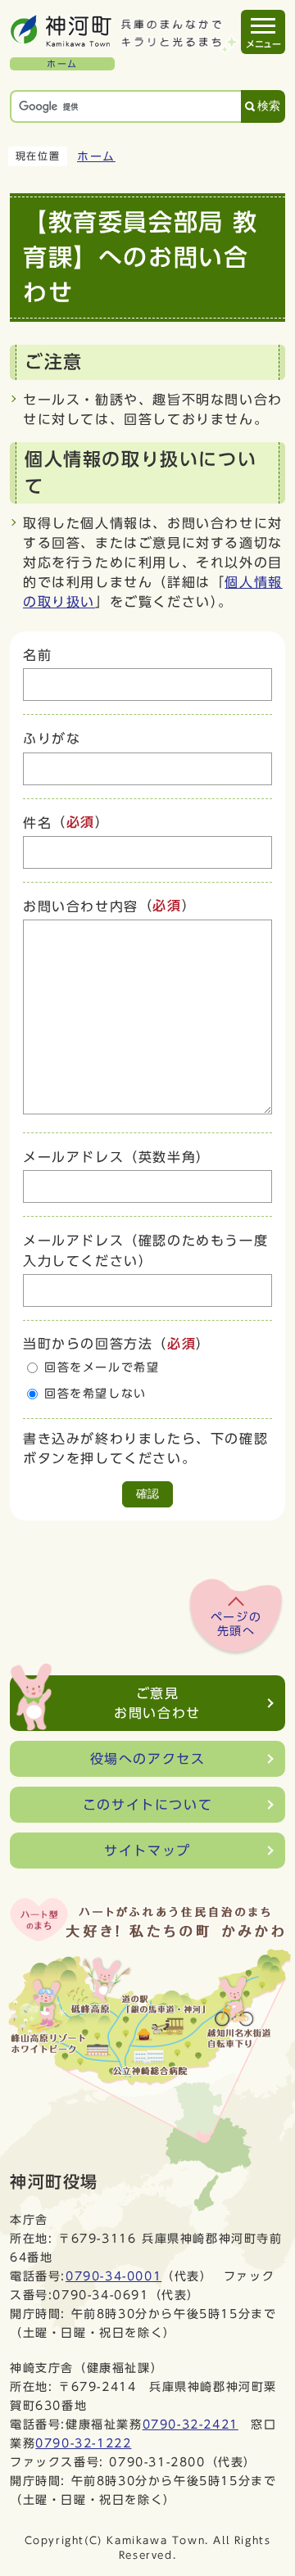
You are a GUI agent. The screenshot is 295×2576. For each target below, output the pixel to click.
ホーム (96, 156)
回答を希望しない (95, 1394)
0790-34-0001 (113, 2276)
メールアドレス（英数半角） (117, 1157)
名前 (37, 655)
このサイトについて (147, 1805)
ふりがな (52, 739)
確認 (147, 1494)
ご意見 (157, 1703)
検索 (269, 106)
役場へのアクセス (148, 1759)
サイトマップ (147, 1851)
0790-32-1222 (83, 2443)
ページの (236, 1625)
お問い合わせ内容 (81, 906)
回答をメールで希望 (102, 1367)
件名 (37, 823)
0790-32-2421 (191, 2424)
